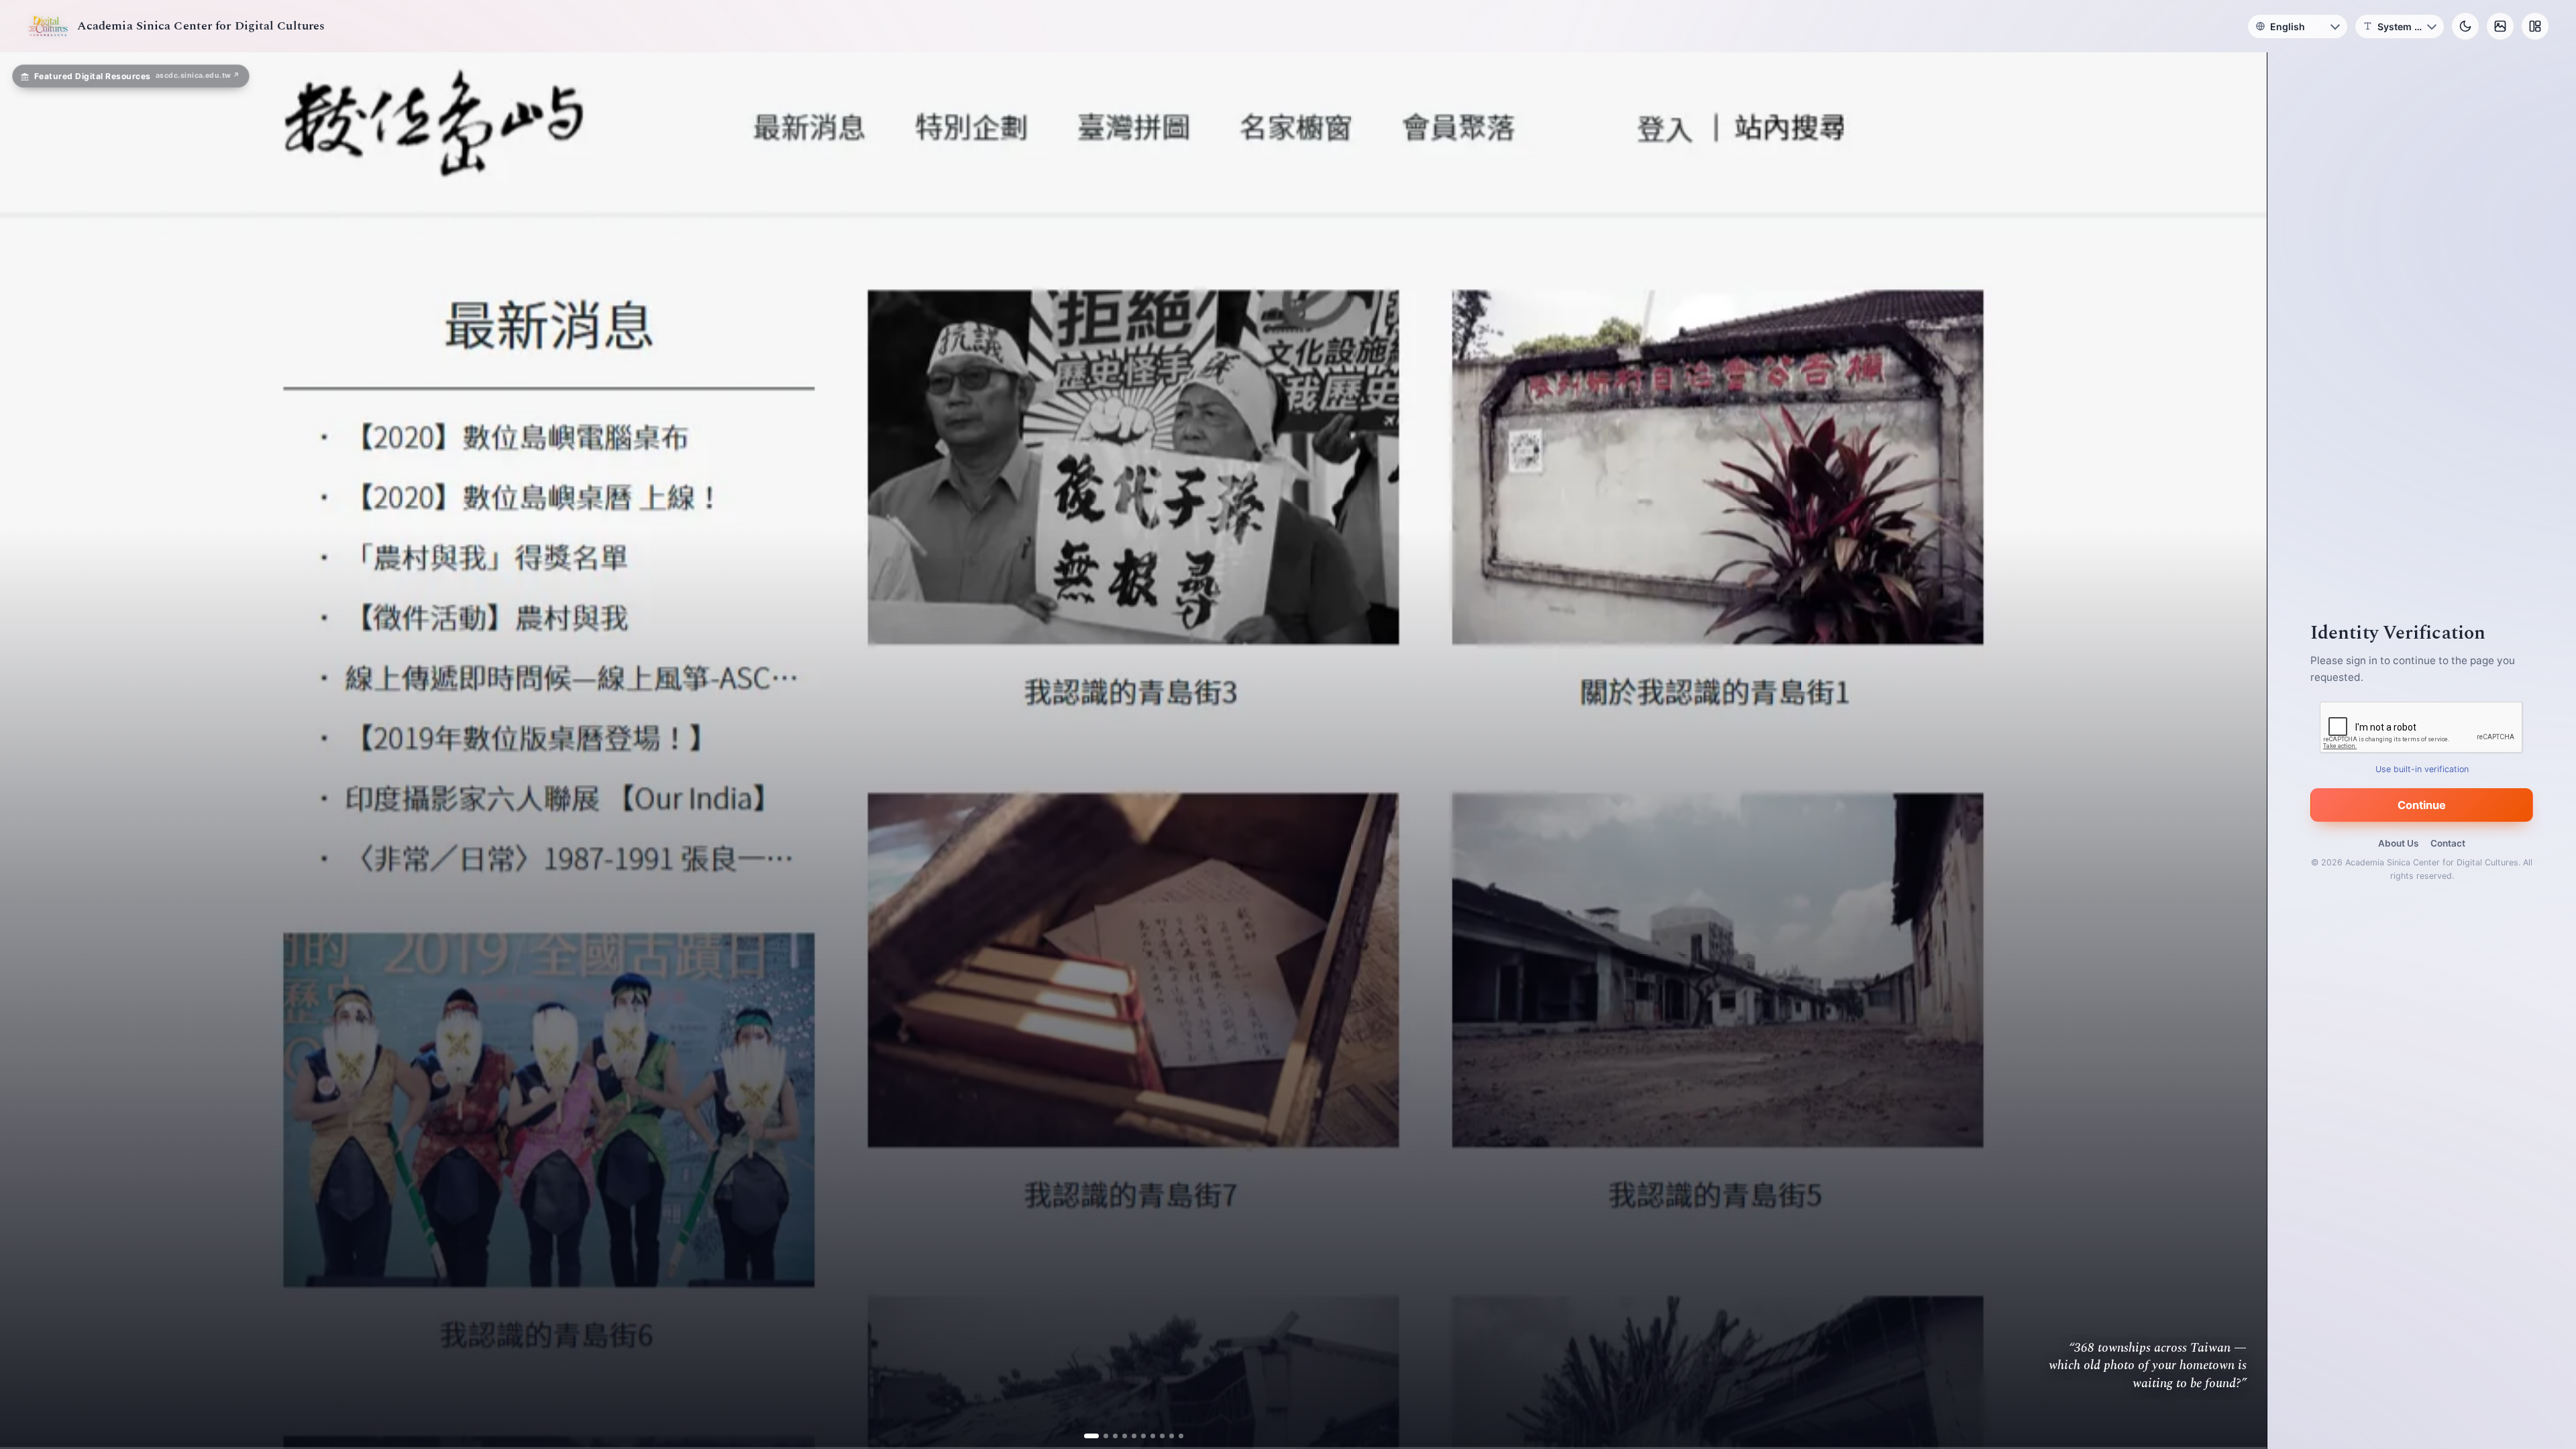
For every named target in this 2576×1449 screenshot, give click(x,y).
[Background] (2500, 26)
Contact (2448, 843)
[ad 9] (1166, 1436)
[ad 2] (1101, 1436)
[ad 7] (1147, 1436)
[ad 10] (1176, 1436)
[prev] (24, 751)
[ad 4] (1119, 1436)
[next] (2243, 751)
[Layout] (2535, 26)
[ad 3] (1110, 1436)
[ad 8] (1157, 1436)
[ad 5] (1129, 1436)
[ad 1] (1091, 1436)
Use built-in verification (2422, 769)
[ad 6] (1138, 1436)
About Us (2398, 843)
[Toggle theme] (2465, 26)
